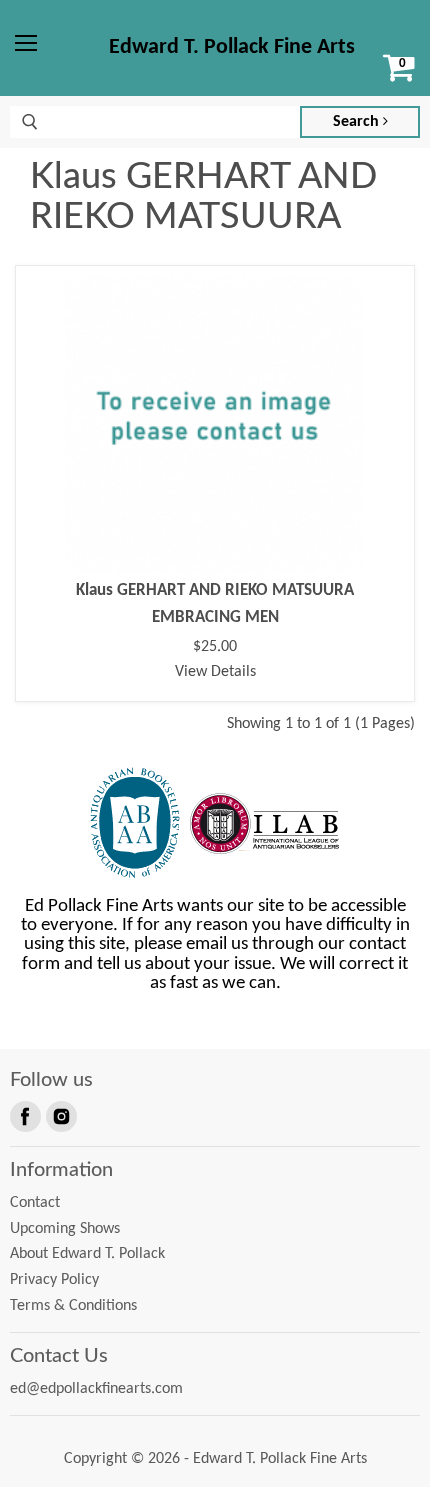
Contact (35, 1203)
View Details (215, 672)
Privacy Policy (54, 1280)
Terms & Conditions (73, 1306)
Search (358, 122)
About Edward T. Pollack (87, 1254)
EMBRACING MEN (215, 617)
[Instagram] (60, 1115)
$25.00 (215, 647)
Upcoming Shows (65, 1229)
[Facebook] (24, 1115)
